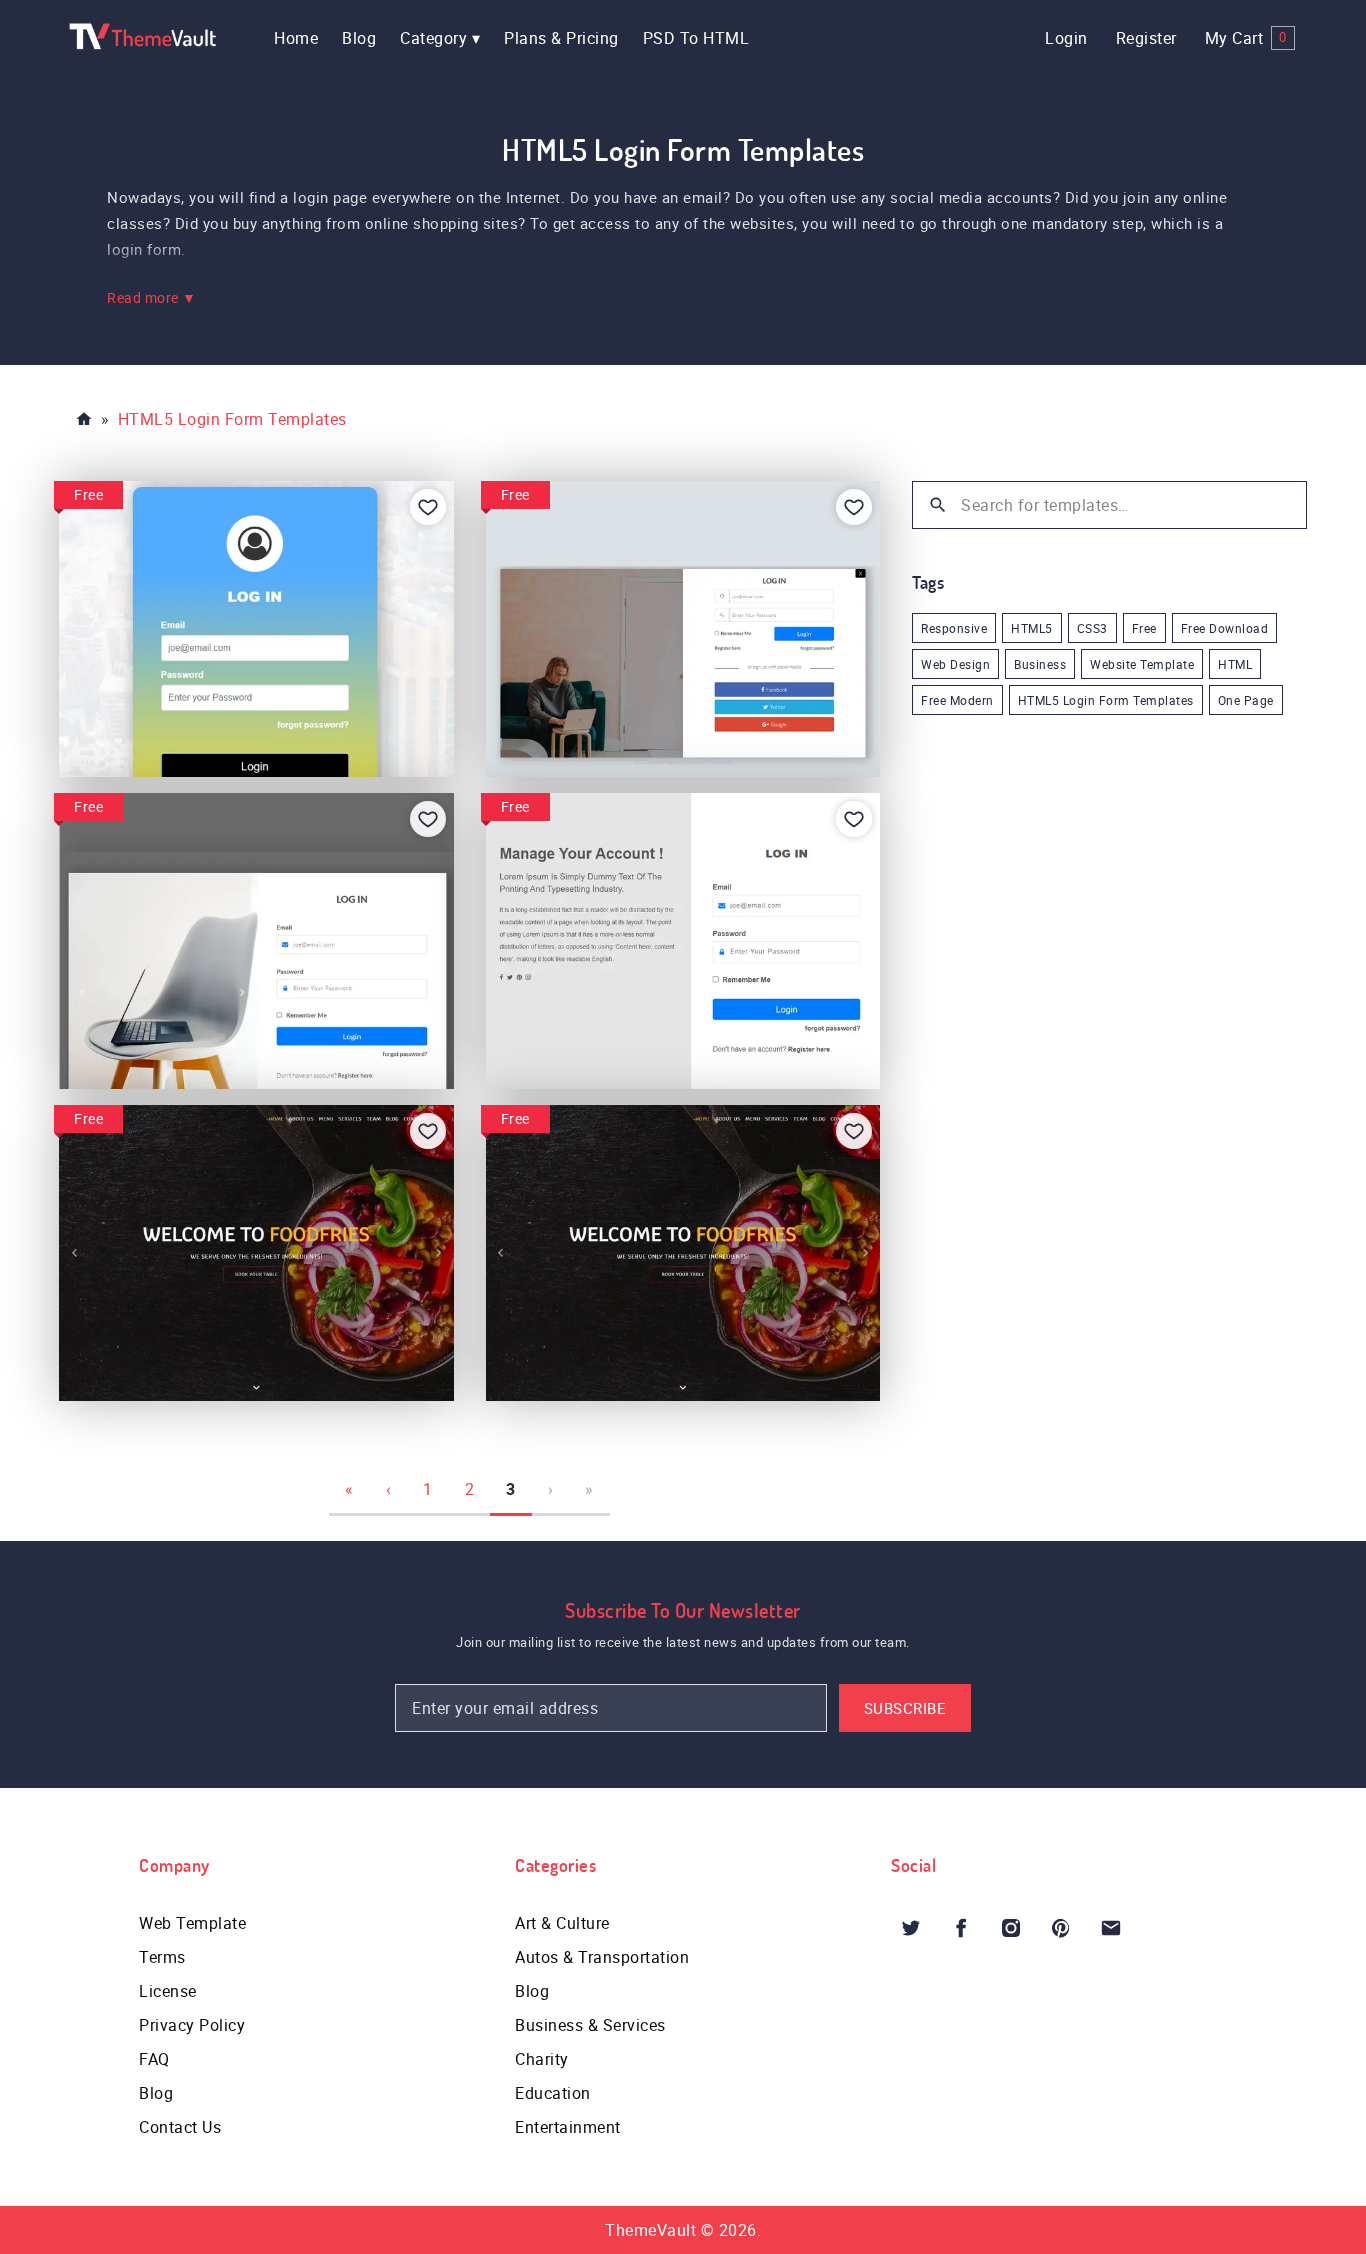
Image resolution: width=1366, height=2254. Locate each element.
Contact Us (180, 2127)
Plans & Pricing (561, 38)
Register (1146, 38)
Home (296, 38)
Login (1066, 38)
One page (1246, 700)
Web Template (192, 1923)
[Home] (84, 419)
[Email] (1111, 1928)
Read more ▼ (152, 297)
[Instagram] (1011, 1928)
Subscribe (905, 1708)
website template (1142, 664)
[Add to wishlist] (428, 507)
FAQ (154, 2059)
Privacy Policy (192, 2025)
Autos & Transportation (602, 1957)
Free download (1225, 628)
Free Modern (957, 700)
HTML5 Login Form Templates (1106, 700)
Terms (162, 1957)
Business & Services (590, 2025)
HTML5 (1032, 628)
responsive (954, 628)
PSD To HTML (696, 38)
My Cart (1246, 38)
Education (553, 2093)
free (1144, 628)
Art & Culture (562, 1923)
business (1040, 664)
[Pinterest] (1061, 1928)
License (168, 1991)
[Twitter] (911, 1928)
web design (955, 664)
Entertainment (568, 2127)
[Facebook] (961, 1928)
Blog (359, 38)
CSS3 (1092, 628)
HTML (1235, 664)
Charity (542, 2059)
